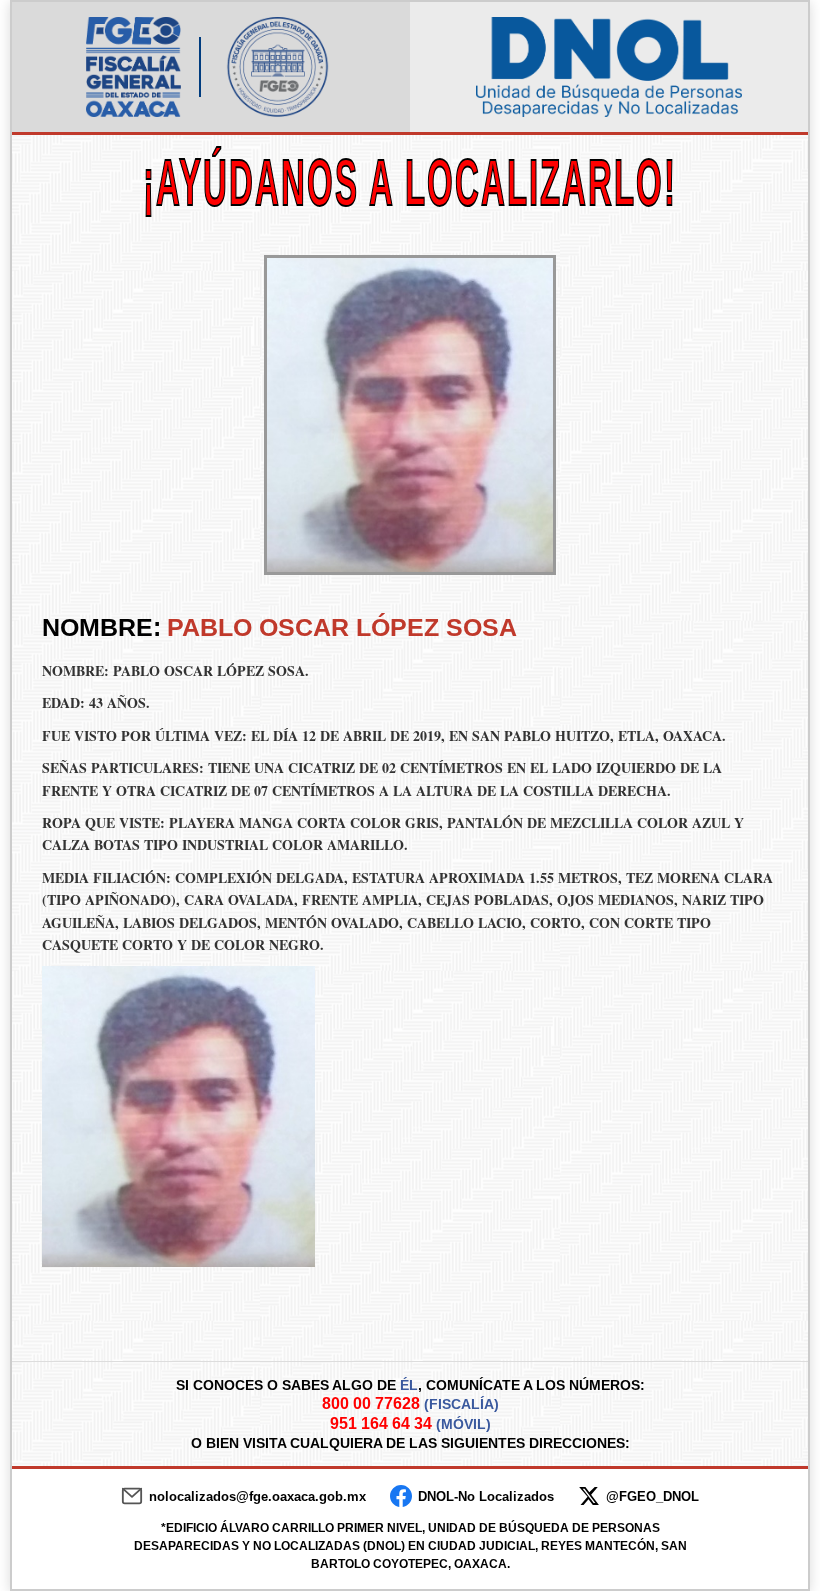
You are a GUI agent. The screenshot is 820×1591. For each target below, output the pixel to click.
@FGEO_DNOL (652, 1496)
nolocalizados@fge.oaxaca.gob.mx (257, 1496)
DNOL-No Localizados (486, 1496)
